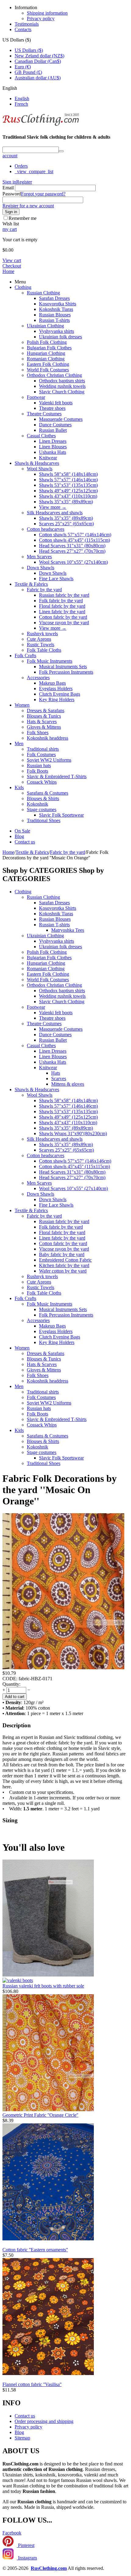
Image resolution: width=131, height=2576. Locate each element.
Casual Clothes (41, 436)
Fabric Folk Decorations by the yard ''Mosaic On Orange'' (60, 1490)
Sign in (9, 182)
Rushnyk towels (42, 634)
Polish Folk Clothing (47, 342)
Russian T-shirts (54, 320)
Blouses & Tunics (44, 716)
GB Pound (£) (28, 72)
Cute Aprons (39, 639)
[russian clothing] (41, 125)
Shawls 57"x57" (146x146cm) (68, 480)
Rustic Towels (41, 645)
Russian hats (39, 765)
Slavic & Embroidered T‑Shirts (57, 776)
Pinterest (26, 2545)
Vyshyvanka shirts (57, 331)
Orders (21, 166)
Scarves (59, 1078)
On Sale (22, 831)
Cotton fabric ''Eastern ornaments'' (35, 2250)
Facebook (12, 2533)
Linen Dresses (53, 441)
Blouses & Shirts (43, 798)
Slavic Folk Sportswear (61, 815)
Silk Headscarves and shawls (55, 513)
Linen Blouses (53, 447)
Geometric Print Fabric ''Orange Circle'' (40, 2115)
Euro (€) (23, 67)
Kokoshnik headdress (48, 738)
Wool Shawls (40, 469)
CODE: (10, 1679)
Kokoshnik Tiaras (56, 309)
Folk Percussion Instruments (66, 672)
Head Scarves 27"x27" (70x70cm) (72, 551)
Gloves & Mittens (44, 727)
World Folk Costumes (48, 370)
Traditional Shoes (44, 820)
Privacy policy (41, 18)
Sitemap (22, 2438)
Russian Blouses (55, 315)
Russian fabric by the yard (64, 595)
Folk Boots (37, 771)
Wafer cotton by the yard (63, 1271)
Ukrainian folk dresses (60, 337)
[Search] (61, 151)
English (22, 98)
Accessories (38, 678)
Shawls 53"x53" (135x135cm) (68, 485)
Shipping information (47, 13)
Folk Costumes (41, 754)
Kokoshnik (37, 804)
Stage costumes (42, 809)
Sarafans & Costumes (48, 793)
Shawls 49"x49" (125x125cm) (68, 491)
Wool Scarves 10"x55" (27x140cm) (73, 562)
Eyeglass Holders (56, 689)
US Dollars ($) (29, 50)
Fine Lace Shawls (56, 579)
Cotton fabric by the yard (63, 617)
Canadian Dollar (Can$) (38, 61)
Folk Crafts (25, 656)
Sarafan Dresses (54, 298)
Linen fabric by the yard (62, 612)
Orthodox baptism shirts (62, 381)
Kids (19, 787)
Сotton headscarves (46, 529)
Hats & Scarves (42, 721)
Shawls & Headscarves (37, 463)
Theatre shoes (52, 408)
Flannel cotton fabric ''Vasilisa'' (32, 2384)
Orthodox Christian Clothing (54, 375)
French (21, 104)
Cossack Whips (42, 782)
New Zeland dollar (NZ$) (39, 56)
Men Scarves (39, 557)
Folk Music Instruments (50, 661)
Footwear (36, 397)
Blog (19, 836)
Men (19, 743)
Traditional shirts (43, 749)
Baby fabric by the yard (62, 1254)
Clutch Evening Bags (60, 694)
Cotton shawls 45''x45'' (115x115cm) (74, 540)
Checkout (12, 266)
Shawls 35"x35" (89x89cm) (66, 502)
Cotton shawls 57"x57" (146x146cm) (75, 535)
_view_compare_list (34, 171)
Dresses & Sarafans (46, 710)
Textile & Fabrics (31, 584)
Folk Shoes (38, 732)
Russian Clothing (43, 293)
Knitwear (48, 458)
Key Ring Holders (57, 700)
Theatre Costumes (44, 414)
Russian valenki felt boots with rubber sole (43, 1986)
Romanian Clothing (46, 359)
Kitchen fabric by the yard (64, 1265)
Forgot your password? (43, 194)
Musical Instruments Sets (63, 667)
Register (24, 182)
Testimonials (27, 24)
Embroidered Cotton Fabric (65, 1260)
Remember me (23, 218)
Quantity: (11, 1684)
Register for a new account (28, 206)
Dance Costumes (55, 425)
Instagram (27, 2558)
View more (53, 507)
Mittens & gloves (68, 1084)
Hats (56, 1073)
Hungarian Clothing (46, 353)
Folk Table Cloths (44, 650)
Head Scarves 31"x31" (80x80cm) (72, 546)
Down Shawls (41, 568)
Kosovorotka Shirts (58, 304)
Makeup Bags (52, 683)
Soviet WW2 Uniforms (49, 760)
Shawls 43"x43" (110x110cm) (68, 496)
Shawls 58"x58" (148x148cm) (68, 474)
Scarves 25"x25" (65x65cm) (66, 524)
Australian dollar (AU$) (38, 78)
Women (22, 705)
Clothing (23, 287)
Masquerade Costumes (61, 419)
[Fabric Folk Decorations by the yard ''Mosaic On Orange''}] (63, 1668)
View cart (12, 260)
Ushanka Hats (53, 452)
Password (12, 194)
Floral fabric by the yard (62, 606)
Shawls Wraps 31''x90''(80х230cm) (73, 1133)
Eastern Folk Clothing (48, 364)
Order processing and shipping (44, 2421)
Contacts (23, 29)
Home (8, 271)
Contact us (25, 842)
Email (8, 188)
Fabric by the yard (44, 590)
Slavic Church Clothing (62, 392)
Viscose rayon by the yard (64, 623)
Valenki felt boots (56, 403)
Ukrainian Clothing (45, 326)
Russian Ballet (53, 430)
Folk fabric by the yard (61, 601)
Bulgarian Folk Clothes (49, 348)
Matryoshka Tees (68, 930)
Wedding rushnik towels (62, 386)
